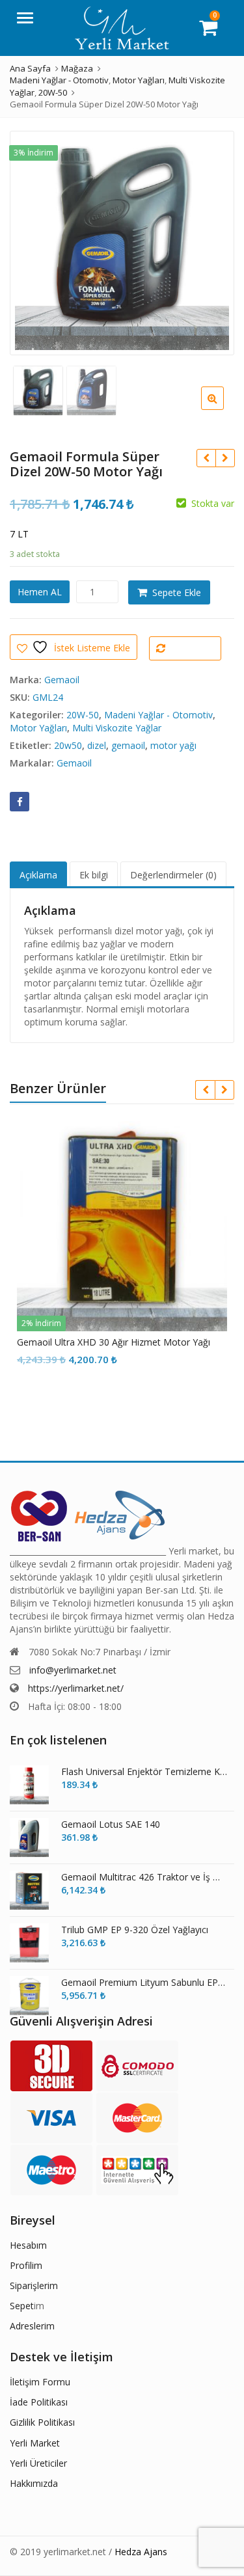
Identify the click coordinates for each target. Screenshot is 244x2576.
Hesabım (28, 2245)
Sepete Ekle (177, 592)
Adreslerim (32, 2326)
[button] (223, 409)
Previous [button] (33, 240)
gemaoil (128, 745)
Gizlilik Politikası (42, 2422)
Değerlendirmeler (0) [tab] (173, 875)
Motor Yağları (38, 728)
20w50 (68, 745)
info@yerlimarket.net (73, 1670)
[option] (122, 243)
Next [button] (211, 240)
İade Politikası (39, 2402)
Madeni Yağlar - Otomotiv (158, 715)
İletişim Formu (40, 2382)
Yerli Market (35, 2443)
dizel (97, 745)
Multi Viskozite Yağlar (117, 728)
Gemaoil (62, 680)
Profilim (26, 2265)
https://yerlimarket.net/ (76, 1688)
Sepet (22, 2306)
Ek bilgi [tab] (94, 875)
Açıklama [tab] (38, 875)
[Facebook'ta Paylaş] (20, 802)
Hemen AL (40, 592)
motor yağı (173, 745)
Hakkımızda (34, 2483)
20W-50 (83, 715)
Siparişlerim (34, 2285)
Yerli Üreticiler (38, 2463)
